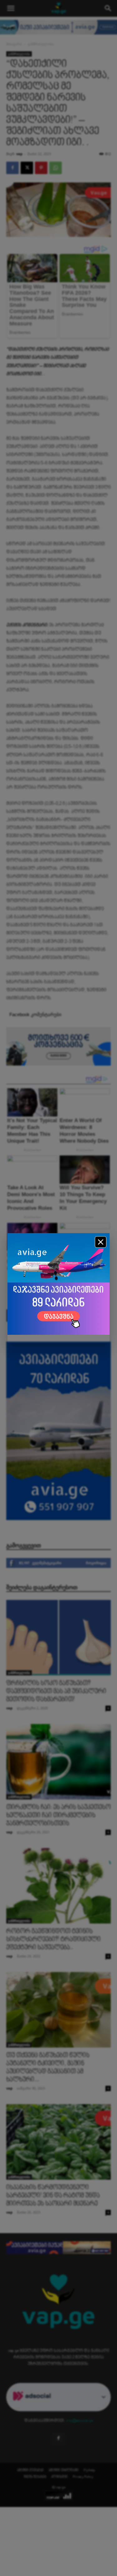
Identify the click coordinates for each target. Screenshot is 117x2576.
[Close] (101, 1242)
